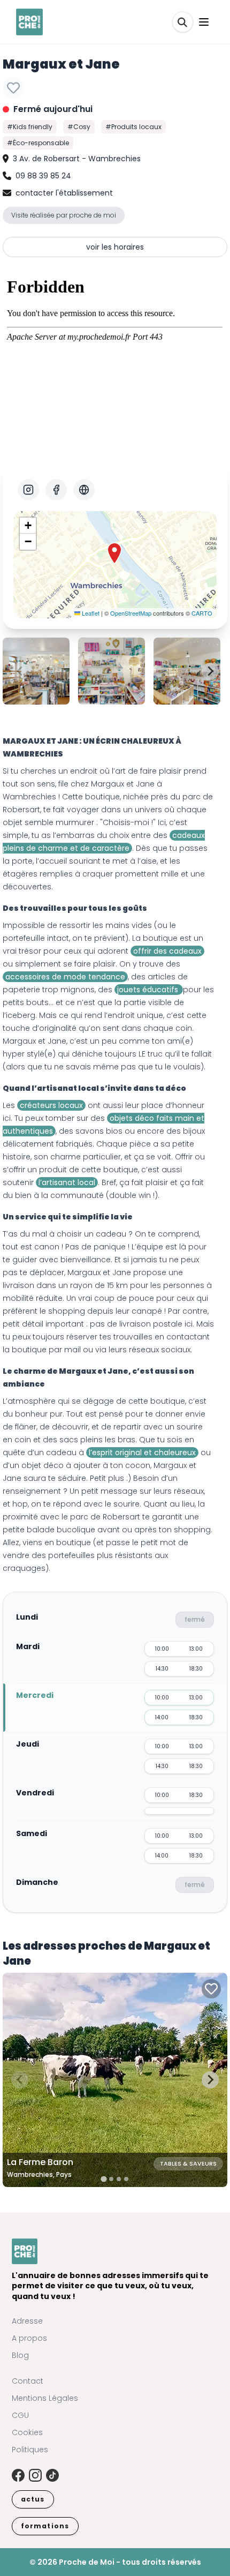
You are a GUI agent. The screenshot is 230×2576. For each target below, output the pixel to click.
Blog (20, 2355)
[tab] (103, 2179)
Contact (28, 2381)
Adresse (27, 2321)
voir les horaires (115, 247)
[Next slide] (210, 671)
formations (45, 2526)
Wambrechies (29, 797)
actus (33, 2499)
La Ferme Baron (40, 2162)
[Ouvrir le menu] (204, 22)
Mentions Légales (45, 2398)
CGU (20, 2415)
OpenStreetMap (131, 613)
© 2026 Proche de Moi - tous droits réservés (115, 2562)
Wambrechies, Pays (39, 2174)
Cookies (27, 2432)
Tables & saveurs (188, 2163)
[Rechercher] (183, 22)
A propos (29, 2338)
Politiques (30, 2450)
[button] (114, 553)
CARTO (202, 613)
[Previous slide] (20, 671)
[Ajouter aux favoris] (13, 88)
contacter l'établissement (64, 193)
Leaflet (90, 613)
